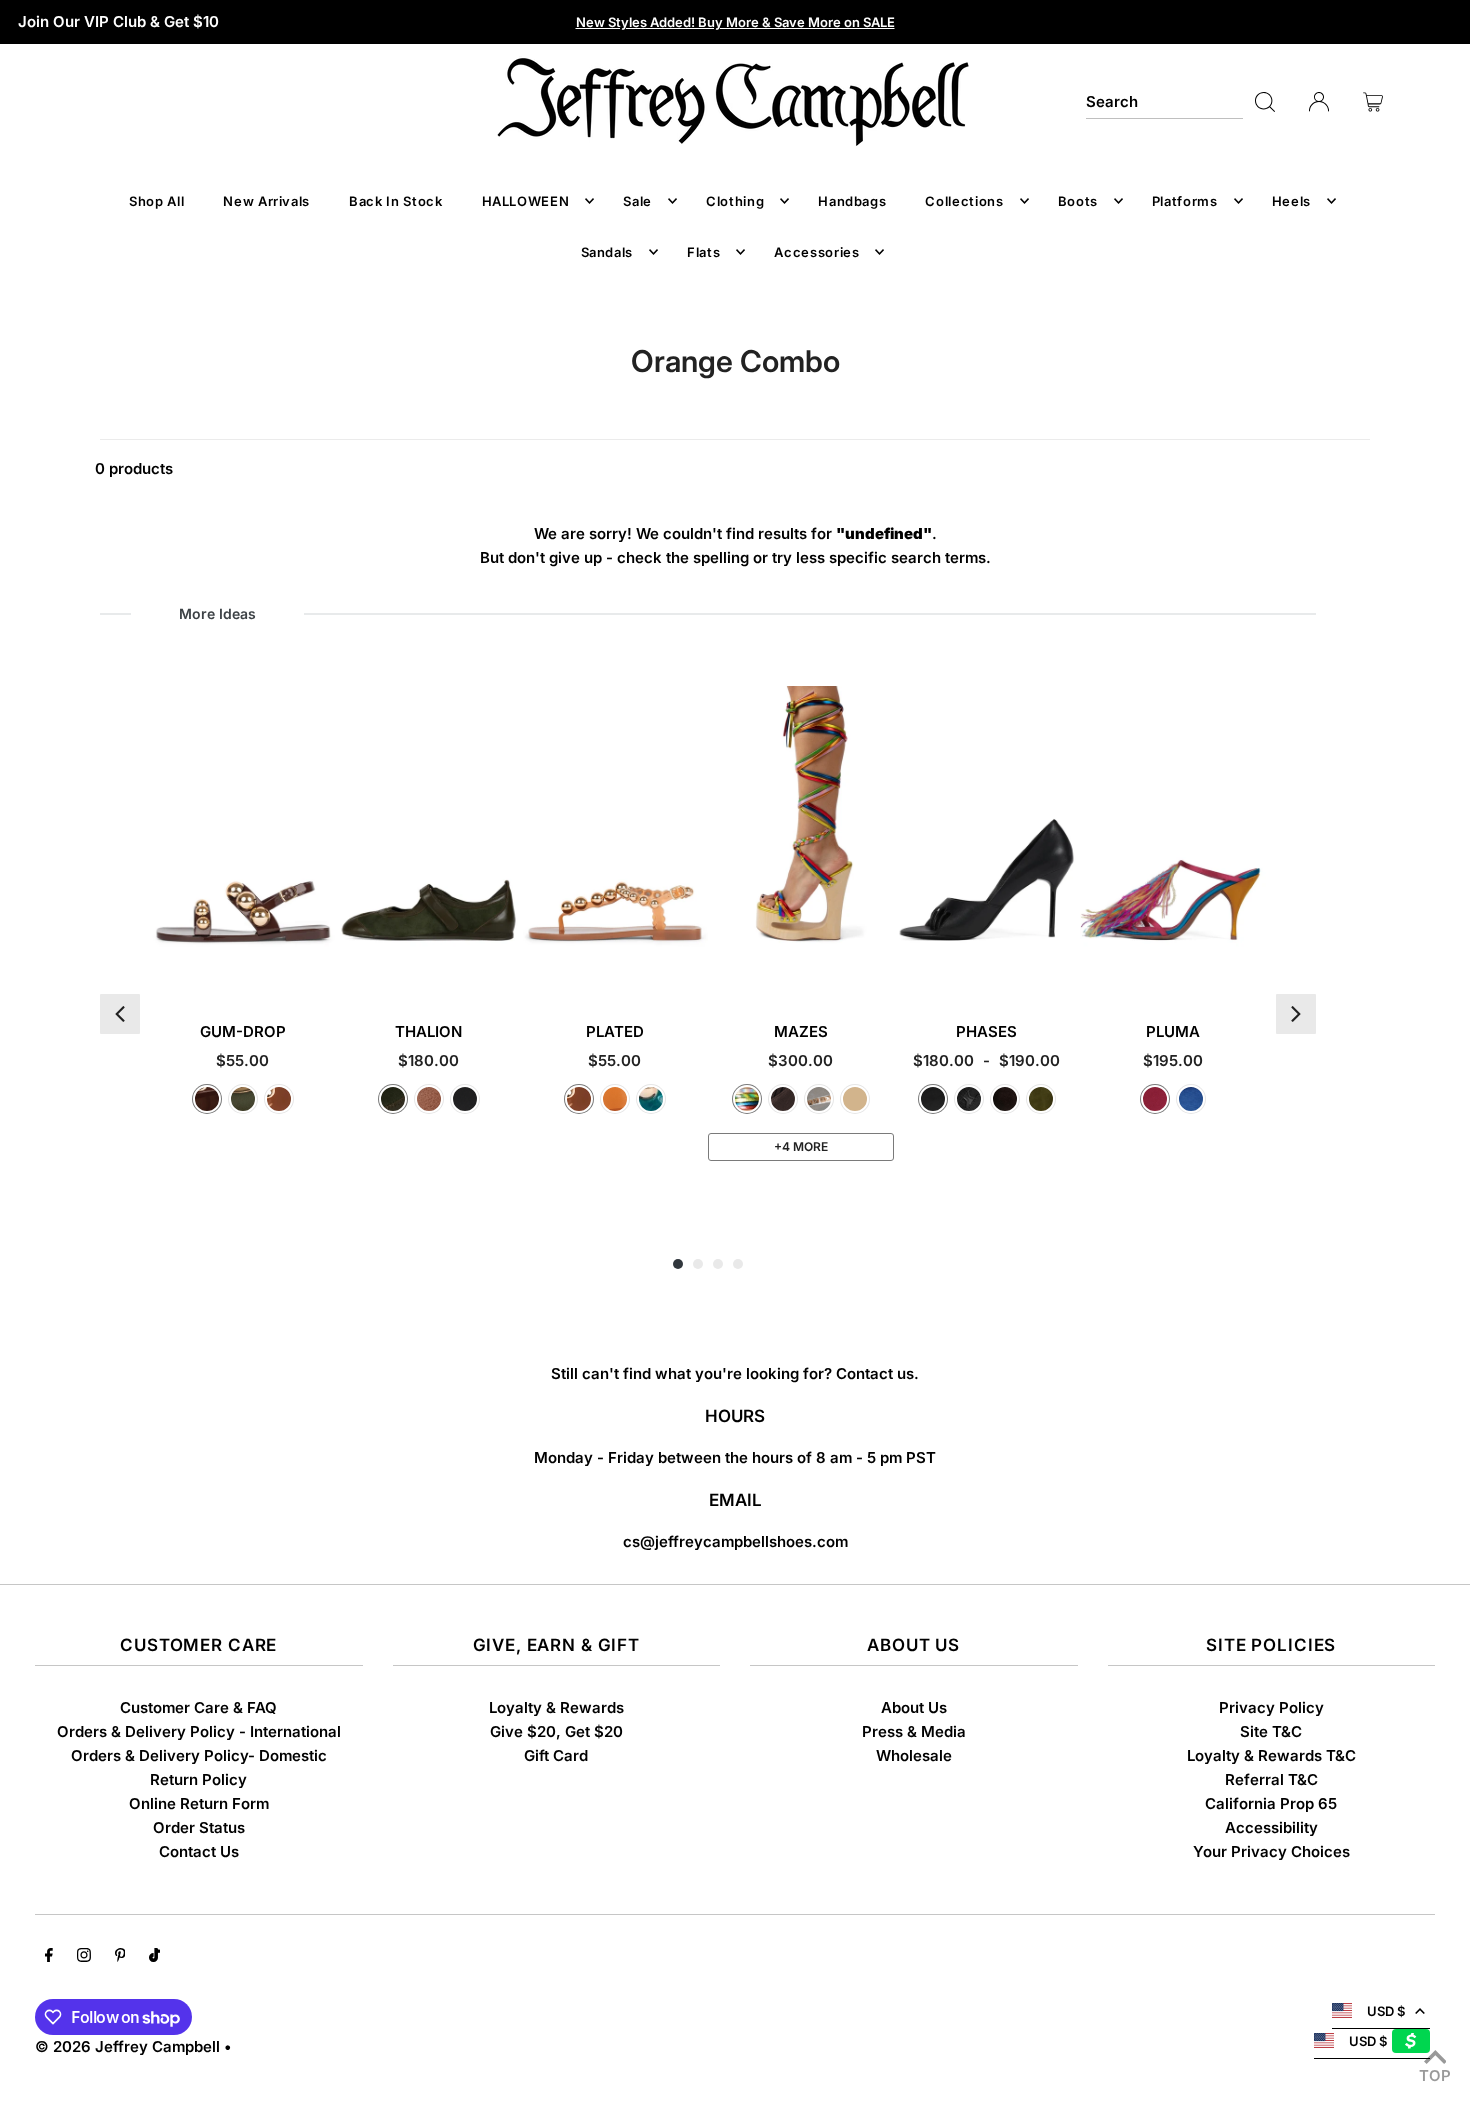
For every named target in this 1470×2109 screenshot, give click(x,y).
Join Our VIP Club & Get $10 (118, 21)
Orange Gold (615, 1099)
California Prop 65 (1271, 1803)
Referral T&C (1271, 1779)
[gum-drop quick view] (318, 965)
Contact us (875, 1373)
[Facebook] (49, 1957)
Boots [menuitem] (1078, 201)
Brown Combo (429, 1099)
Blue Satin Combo (1191, 1099)
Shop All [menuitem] (156, 201)
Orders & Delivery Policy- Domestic (199, 1755)
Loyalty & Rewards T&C (1271, 1755)
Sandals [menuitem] (607, 252)
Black (933, 1099)
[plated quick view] (690, 965)
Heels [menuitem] (1291, 201)
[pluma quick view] (1248, 965)
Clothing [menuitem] (735, 201)
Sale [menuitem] (637, 201)
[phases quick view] (1062, 965)
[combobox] (1164, 102)
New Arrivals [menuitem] (266, 201)
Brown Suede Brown (783, 1099)
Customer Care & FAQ (198, 1707)
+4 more (801, 1146)
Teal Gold (651, 1099)
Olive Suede (1041, 1099)
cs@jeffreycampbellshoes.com (735, 1541)
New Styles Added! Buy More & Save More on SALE (735, 22)
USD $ (1386, 2011)
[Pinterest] (120, 1957)
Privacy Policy (1271, 1707)
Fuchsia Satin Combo (1155, 1099)
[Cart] (1373, 102)
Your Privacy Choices (1271, 1851)
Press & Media (914, 1731)
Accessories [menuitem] (816, 252)
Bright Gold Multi (747, 1099)
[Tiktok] (154, 1957)
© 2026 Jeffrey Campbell (127, 2046)
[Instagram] (84, 1957)
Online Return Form (199, 1803)
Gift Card (556, 1755)
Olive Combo (393, 1099)
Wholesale (914, 1755)
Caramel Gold (279, 1099)
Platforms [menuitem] (1185, 201)
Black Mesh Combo (969, 1099)
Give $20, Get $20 (556, 1731)
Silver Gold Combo (819, 1099)
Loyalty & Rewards (556, 1707)
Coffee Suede (1005, 1099)
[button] (120, 1014)
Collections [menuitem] (964, 201)
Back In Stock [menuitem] (395, 201)
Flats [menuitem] (703, 252)
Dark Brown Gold (207, 1099)
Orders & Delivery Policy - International (199, 1731)
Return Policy (198, 1779)
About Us (914, 1707)
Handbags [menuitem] (852, 201)
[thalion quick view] (504, 965)
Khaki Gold (243, 1099)
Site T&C (1271, 1731)
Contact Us (199, 1851)
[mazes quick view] (876, 965)
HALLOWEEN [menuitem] (526, 201)
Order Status (199, 1827)
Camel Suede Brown (855, 1099)
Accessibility (1271, 1827)
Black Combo (465, 1099)
